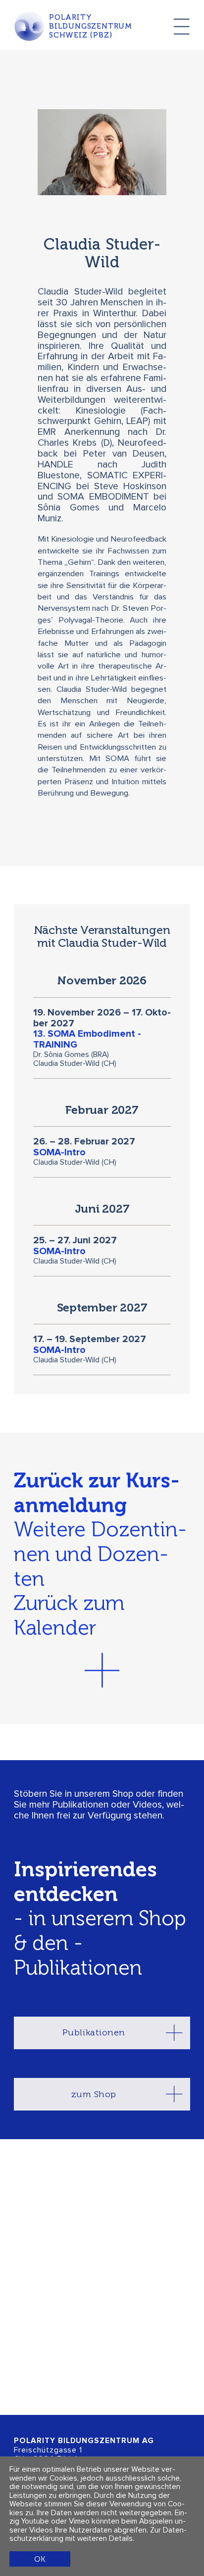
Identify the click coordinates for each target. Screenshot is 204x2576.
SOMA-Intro (59, 1153)
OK (40, 2559)
